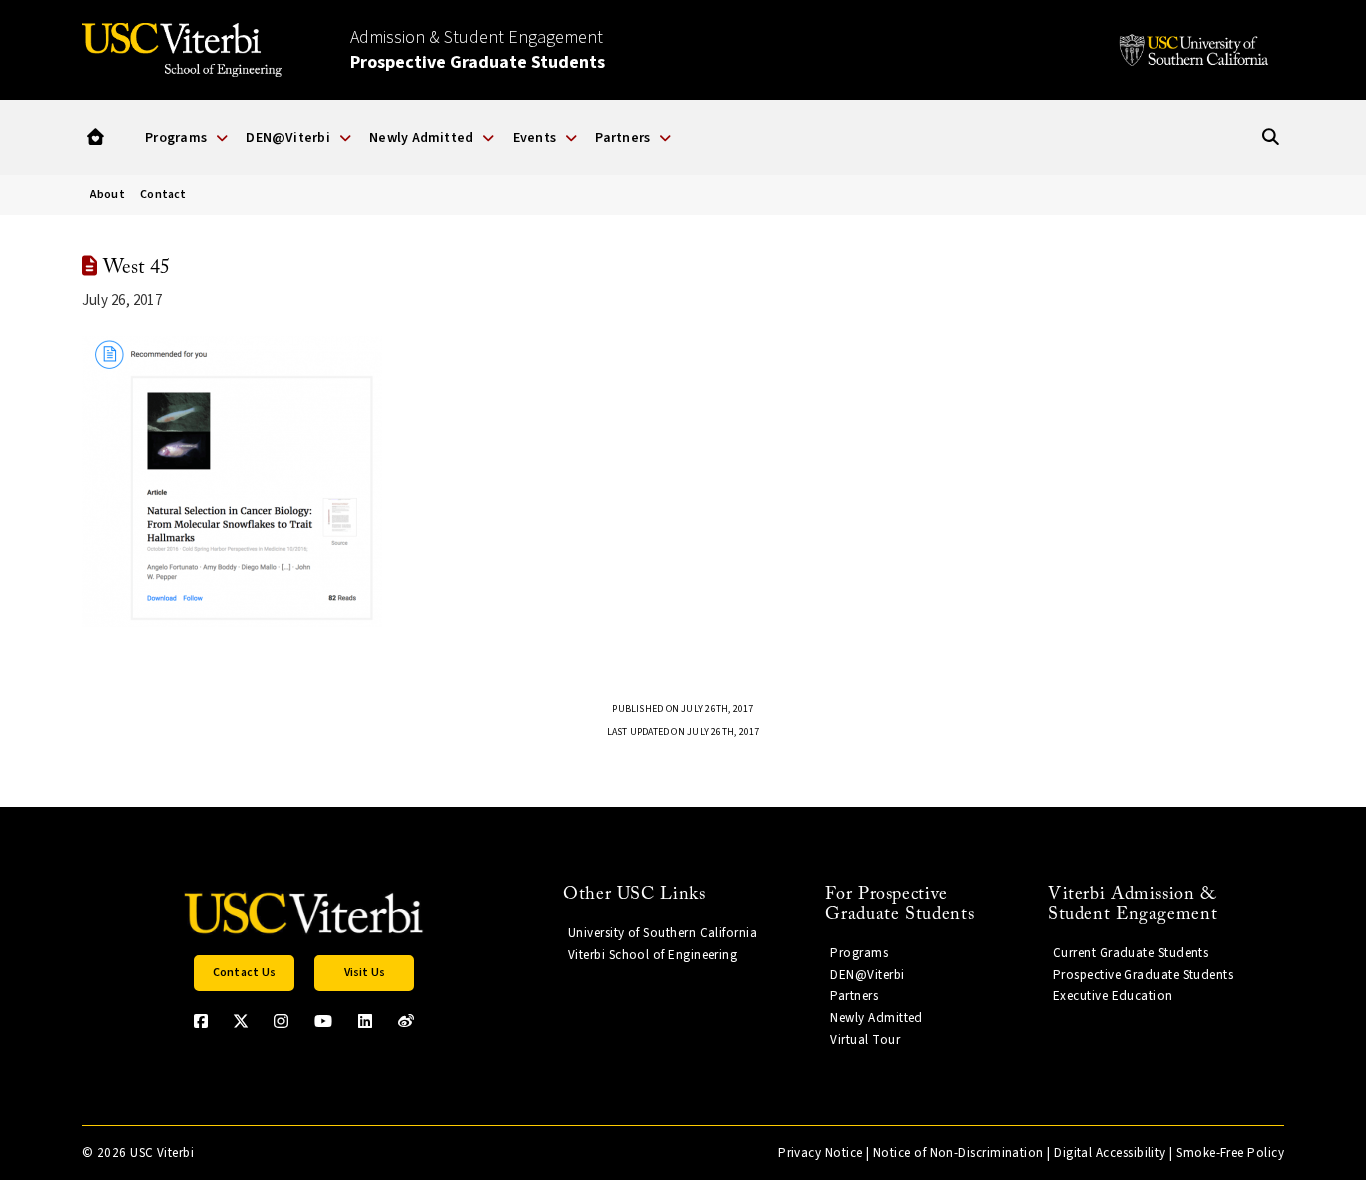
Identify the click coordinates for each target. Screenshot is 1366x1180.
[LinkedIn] (365, 1021)
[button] (95, 137)
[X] (241, 1021)
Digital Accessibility (1110, 1153)
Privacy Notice (820, 1153)
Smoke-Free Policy (1230, 1153)
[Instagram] (281, 1021)
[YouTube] (323, 1021)
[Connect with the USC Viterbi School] (406, 1021)
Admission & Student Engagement (477, 50)
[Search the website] (1270, 137)
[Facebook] (201, 1021)
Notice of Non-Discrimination (958, 1153)
